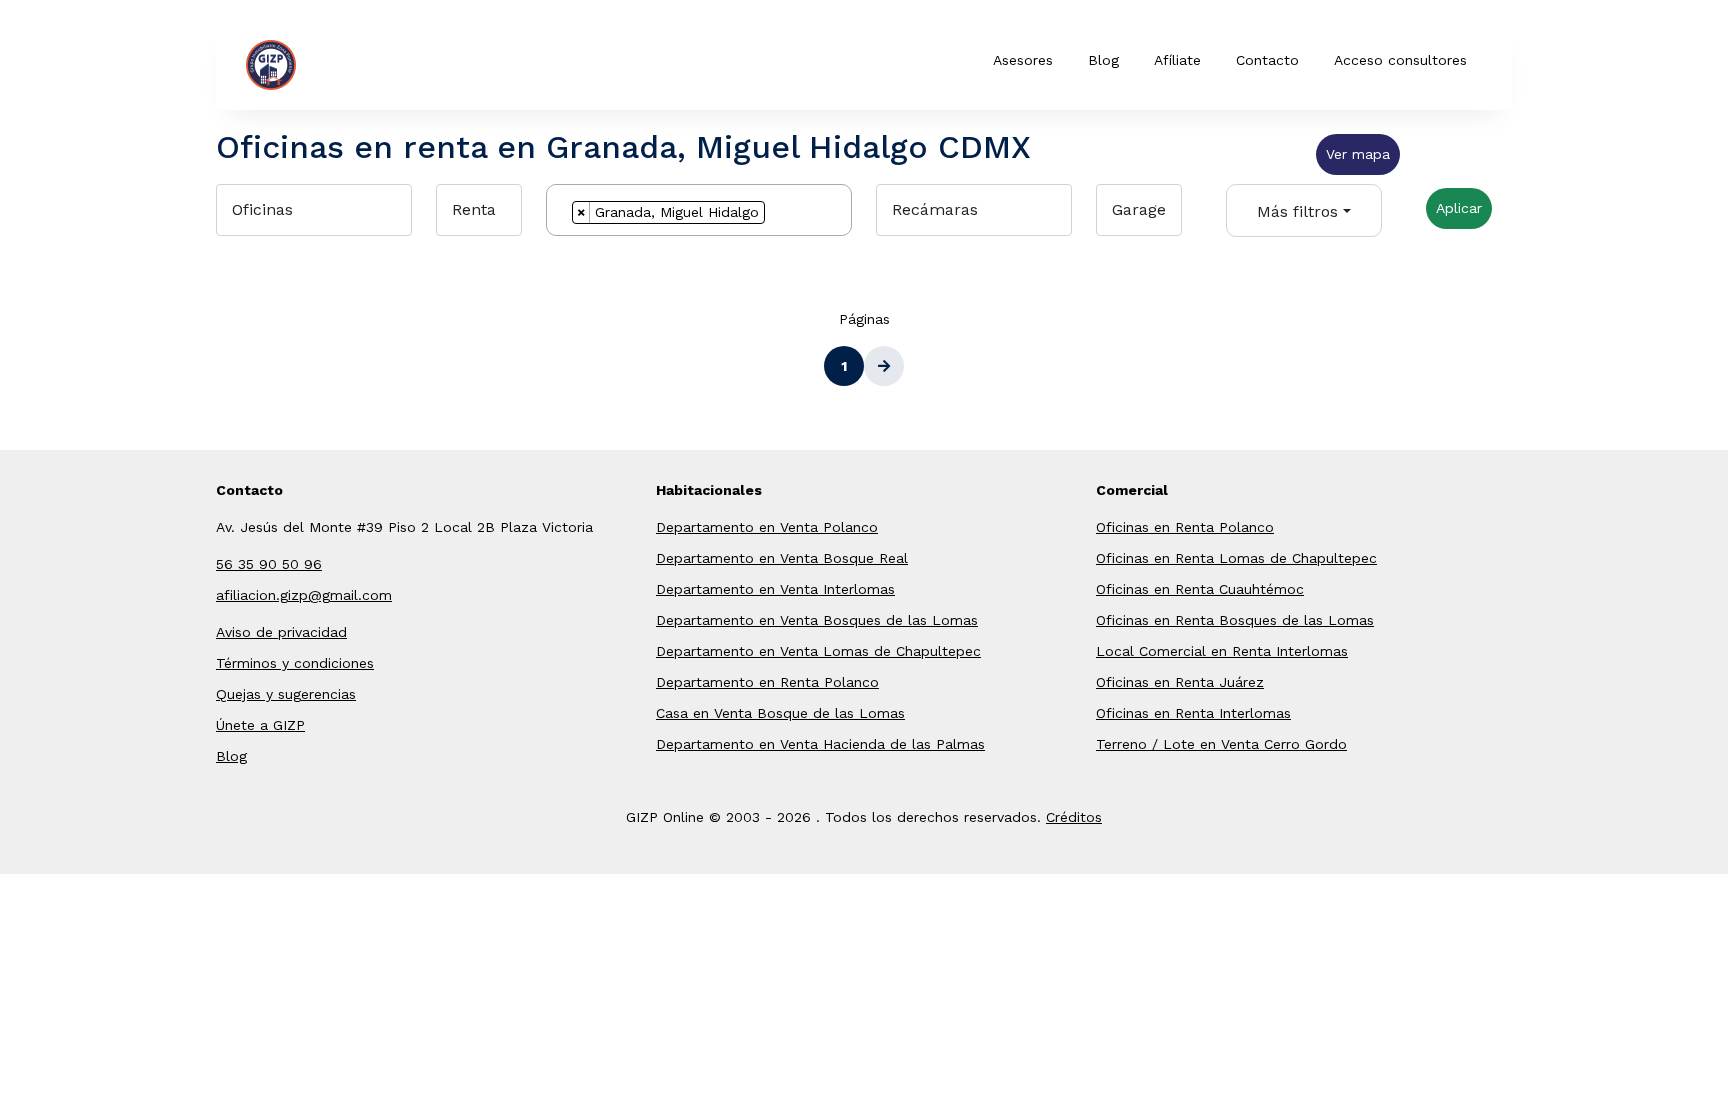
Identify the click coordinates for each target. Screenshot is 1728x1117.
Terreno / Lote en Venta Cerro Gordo (1221, 744)
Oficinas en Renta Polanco (1185, 527)
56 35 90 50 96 (269, 564)
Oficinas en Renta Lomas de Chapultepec (1236, 558)
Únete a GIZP (260, 725)
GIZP (327, 63)
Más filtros (1297, 211)
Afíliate (1177, 60)
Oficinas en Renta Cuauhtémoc (1200, 589)
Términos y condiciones (295, 663)
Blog (1103, 60)
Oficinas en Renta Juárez (1180, 682)
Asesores (1023, 60)
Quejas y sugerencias (286, 694)
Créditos (1074, 817)
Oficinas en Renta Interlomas (1193, 713)
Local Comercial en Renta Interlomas (1222, 651)
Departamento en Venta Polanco (767, 527)
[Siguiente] (884, 366)
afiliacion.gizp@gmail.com (304, 595)
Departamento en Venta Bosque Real (782, 558)
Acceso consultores (1400, 60)
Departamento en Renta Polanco (767, 682)
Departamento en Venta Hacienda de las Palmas (820, 744)
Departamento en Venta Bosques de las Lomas (817, 620)
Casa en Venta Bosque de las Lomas (780, 713)
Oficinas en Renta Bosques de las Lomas (1235, 620)
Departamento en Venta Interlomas (775, 589)
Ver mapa (1358, 154)
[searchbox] (775, 215)
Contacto (1267, 60)
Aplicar (1459, 208)
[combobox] (699, 210)
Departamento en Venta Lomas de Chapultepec (818, 651)
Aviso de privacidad (281, 632)
